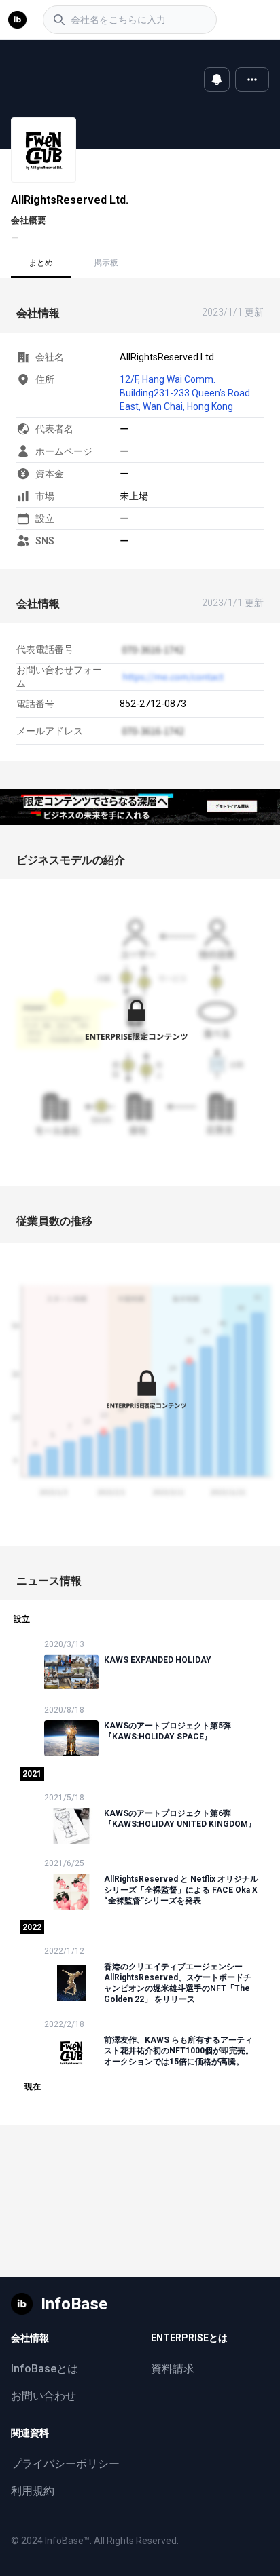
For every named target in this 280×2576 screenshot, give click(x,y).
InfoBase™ (67, 2541)
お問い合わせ (43, 2396)
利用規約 (33, 2491)
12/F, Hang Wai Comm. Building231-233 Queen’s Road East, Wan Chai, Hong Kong (185, 393)
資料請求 (173, 2369)
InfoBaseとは (45, 2369)
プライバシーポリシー (65, 2464)
